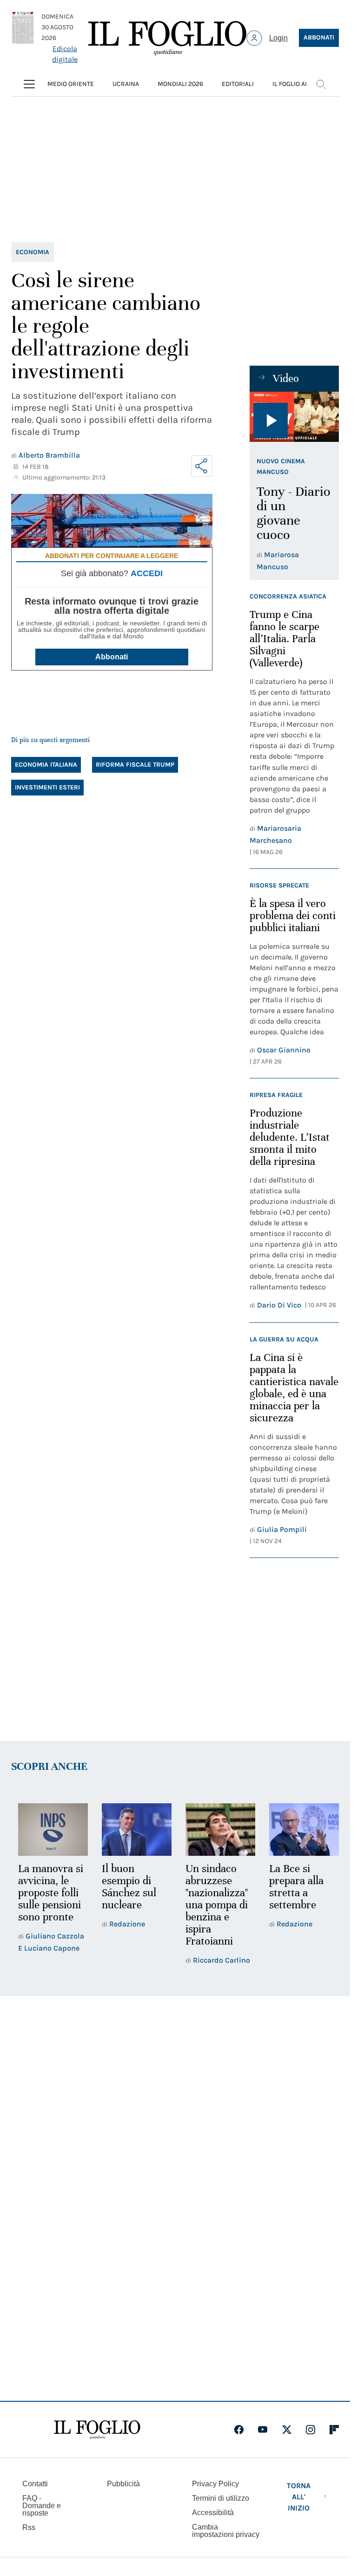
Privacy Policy (215, 2484)
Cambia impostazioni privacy (226, 2531)
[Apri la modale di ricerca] (321, 84)
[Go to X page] (287, 2430)
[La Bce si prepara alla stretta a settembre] (298, 1829)
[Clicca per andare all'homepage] (97, 2430)
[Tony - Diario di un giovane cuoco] (294, 417)
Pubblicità (123, 2484)
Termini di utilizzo (221, 2498)
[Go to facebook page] (239, 2430)
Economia (33, 252)
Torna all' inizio (299, 2497)
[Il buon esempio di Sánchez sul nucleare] (134, 1829)
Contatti (35, 2484)
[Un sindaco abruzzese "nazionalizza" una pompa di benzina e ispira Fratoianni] (216, 1829)
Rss (29, 2527)
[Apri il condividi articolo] (202, 466)
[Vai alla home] (167, 38)
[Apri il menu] (29, 84)
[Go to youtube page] (263, 2430)
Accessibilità (213, 2513)
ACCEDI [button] (147, 573)
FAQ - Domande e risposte (42, 2506)
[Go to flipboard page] (334, 2430)
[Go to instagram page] (311, 2430)
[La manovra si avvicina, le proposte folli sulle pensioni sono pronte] (52, 1829)
